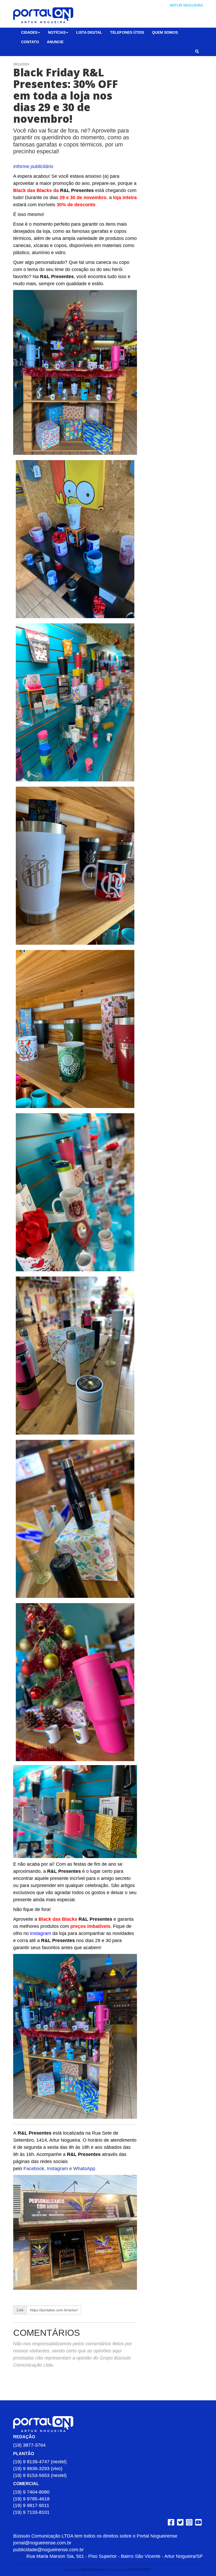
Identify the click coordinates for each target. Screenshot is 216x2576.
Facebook (34, 2169)
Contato (30, 42)
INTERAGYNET (140, 2570)
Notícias (57, 32)
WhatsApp (84, 2169)
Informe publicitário (33, 166)
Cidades (29, 32)
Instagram (57, 2169)
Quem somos (165, 32)
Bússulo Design (93, 2570)
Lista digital (89, 32)
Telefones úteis (127, 32)
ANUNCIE (55, 42)
